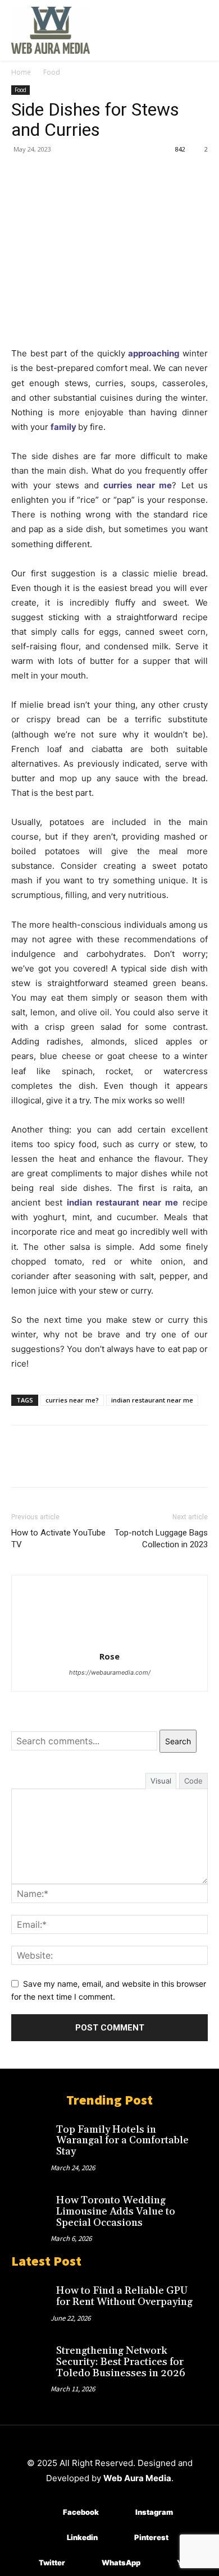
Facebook (81, 2512)
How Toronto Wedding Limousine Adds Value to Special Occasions (116, 2211)
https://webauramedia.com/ (110, 1672)
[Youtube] (160, 2563)
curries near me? (72, 1400)
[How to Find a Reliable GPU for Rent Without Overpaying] (31, 2297)
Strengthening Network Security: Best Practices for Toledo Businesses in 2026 (121, 2362)
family (63, 427)
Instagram (154, 2512)
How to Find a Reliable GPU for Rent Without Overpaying (124, 2296)
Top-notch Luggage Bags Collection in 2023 (161, 1539)
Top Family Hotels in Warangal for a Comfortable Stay (122, 2141)
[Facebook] (22, 175)
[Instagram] (119, 2513)
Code (193, 1781)
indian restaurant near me (152, 1400)
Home (21, 72)
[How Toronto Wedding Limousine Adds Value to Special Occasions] (31, 2207)
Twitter (52, 2563)
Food (52, 72)
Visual (161, 1781)
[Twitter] (48, 175)
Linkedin (82, 2537)
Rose (109, 1656)
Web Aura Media (137, 2478)
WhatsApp (121, 2563)
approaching (154, 353)
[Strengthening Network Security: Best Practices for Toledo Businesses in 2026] (31, 2357)
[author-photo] (109, 1641)
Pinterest (151, 2537)
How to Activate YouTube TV (58, 1539)
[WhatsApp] (100, 175)
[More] (126, 175)
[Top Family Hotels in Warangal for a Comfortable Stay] (31, 2136)
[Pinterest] (74, 175)
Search (178, 1741)
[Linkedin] (50, 2538)
